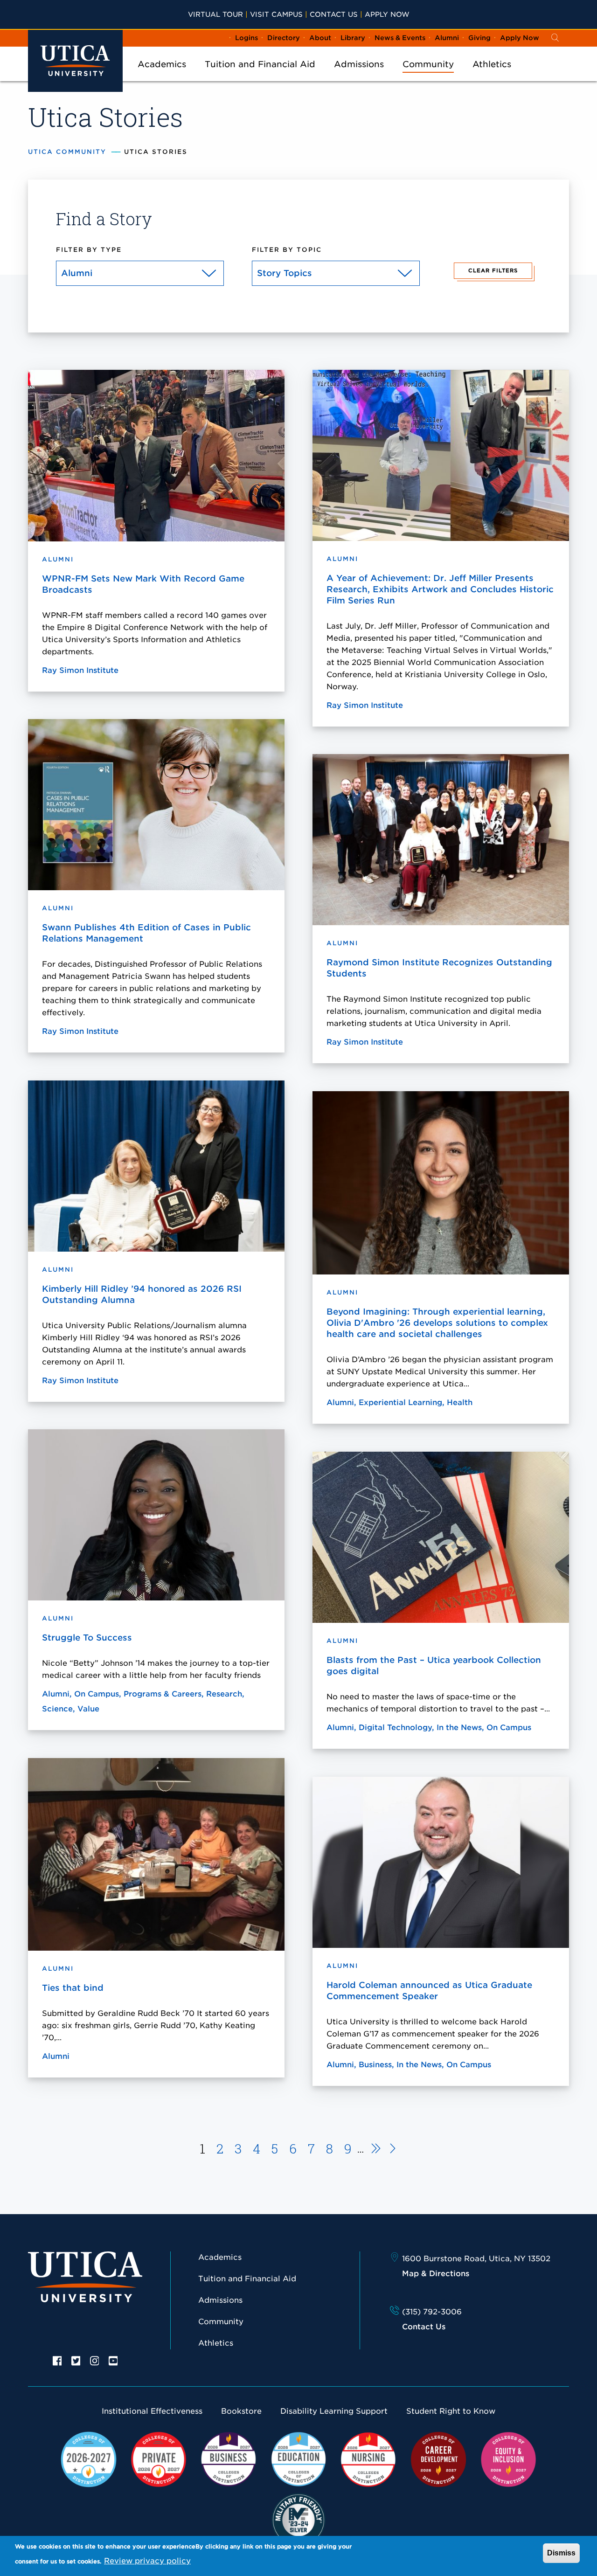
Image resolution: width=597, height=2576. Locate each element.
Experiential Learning (400, 1402)
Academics (162, 64)
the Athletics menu (492, 76)
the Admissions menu (359, 76)
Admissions (359, 64)
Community (428, 64)
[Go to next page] (373, 2150)
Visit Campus (276, 14)
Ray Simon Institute (80, 670)
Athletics (492, 64)
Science (57, 1709)
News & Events (400, 38)
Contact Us (334, 14)
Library (353, 38)
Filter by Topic (287, 250)
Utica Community (67, 152)
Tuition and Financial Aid (260, 64)
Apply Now (387, 14)
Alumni (447, 38)
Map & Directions (436, 2274)
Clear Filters (493, 270)
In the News (459, 1728)
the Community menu (428, 76)
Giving (479, 38)
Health (460, 1402)
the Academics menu (162, 76)
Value (88, 1709)
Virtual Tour (215, 14)
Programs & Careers (163, 1694)
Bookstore (241, 2411)
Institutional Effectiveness (152, 2411)
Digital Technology (395, 1728)
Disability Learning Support (334, 2411)
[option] (57, 2360)
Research (224, 1694)
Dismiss (561, 2553)
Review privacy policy (147, 2561)
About (320, 38)
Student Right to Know (451, 2411)
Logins (246, 38)
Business (375, 2065)
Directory (284, 38)
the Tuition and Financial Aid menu (260, 76)
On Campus (97, 1694)
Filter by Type (89, 250)
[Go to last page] (393, 2150)
